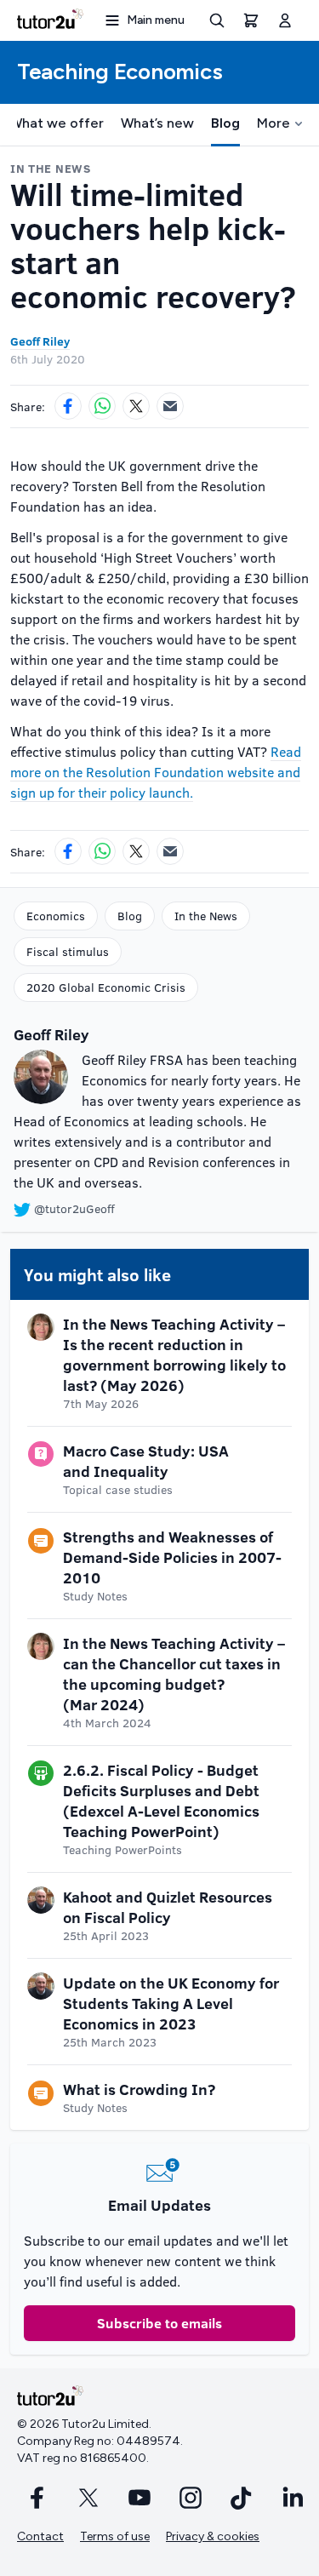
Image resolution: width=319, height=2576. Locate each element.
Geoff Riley (40, 341)
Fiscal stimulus (68, 951)
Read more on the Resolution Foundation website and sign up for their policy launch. (156, 772)
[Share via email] (170, 406)
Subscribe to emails (159, 2323)
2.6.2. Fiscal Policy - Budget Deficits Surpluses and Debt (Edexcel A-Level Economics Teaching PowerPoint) (161, 1800)
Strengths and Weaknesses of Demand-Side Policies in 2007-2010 (172, 1557)
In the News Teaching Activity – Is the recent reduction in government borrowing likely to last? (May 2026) (174, 1354)
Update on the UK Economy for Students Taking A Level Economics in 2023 (171, 2003)
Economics (56, 916)
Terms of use (115, 2536)
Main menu (156, 20)
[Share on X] (136, 406)
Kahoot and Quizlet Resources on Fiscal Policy (168, 1907)
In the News (206, 916)
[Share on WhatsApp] (102, 406)
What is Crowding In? (139, 2089)
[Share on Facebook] (68, 406)
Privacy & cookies (213, 2536)
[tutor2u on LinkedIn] (293, 2498)
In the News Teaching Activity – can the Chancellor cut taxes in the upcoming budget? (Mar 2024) (174, 1674)
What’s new (157, 123)
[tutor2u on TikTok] (242, 2498)
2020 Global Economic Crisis (106, 987)
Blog (225, 123)
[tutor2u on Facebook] (37, 2498)
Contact (40, 2536)
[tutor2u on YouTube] (140, 2498)
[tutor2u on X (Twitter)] (88, 2498)
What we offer (57, 123)
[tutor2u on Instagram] (191, 2498)
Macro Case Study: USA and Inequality (146, 1461)
